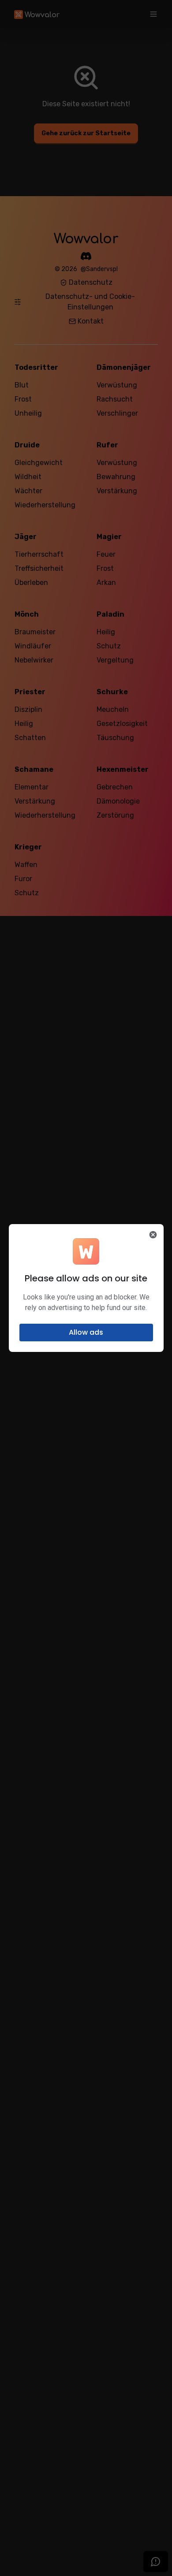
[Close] (153, 1235)
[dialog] (86, 1288)
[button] (86, 1333)
